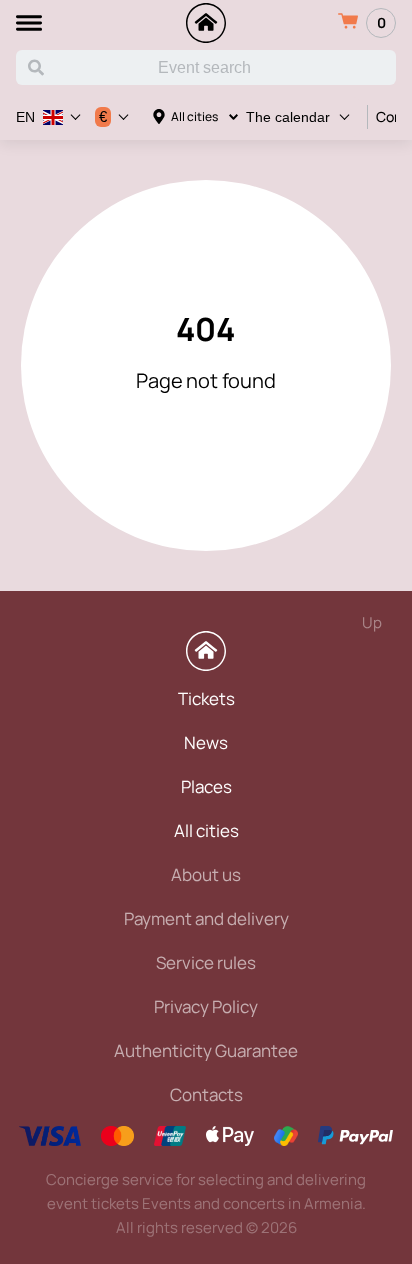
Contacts (206, 1094)
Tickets (206, 698)
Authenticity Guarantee (206, 1050)
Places (206, 786)
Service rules (206, 962)
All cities (194, 116)
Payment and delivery (206, 918)
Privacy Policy (206, 1006)
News (206, 742)
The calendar (288, 117)
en (25, 117)
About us (206, 874)
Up (372, 622)
